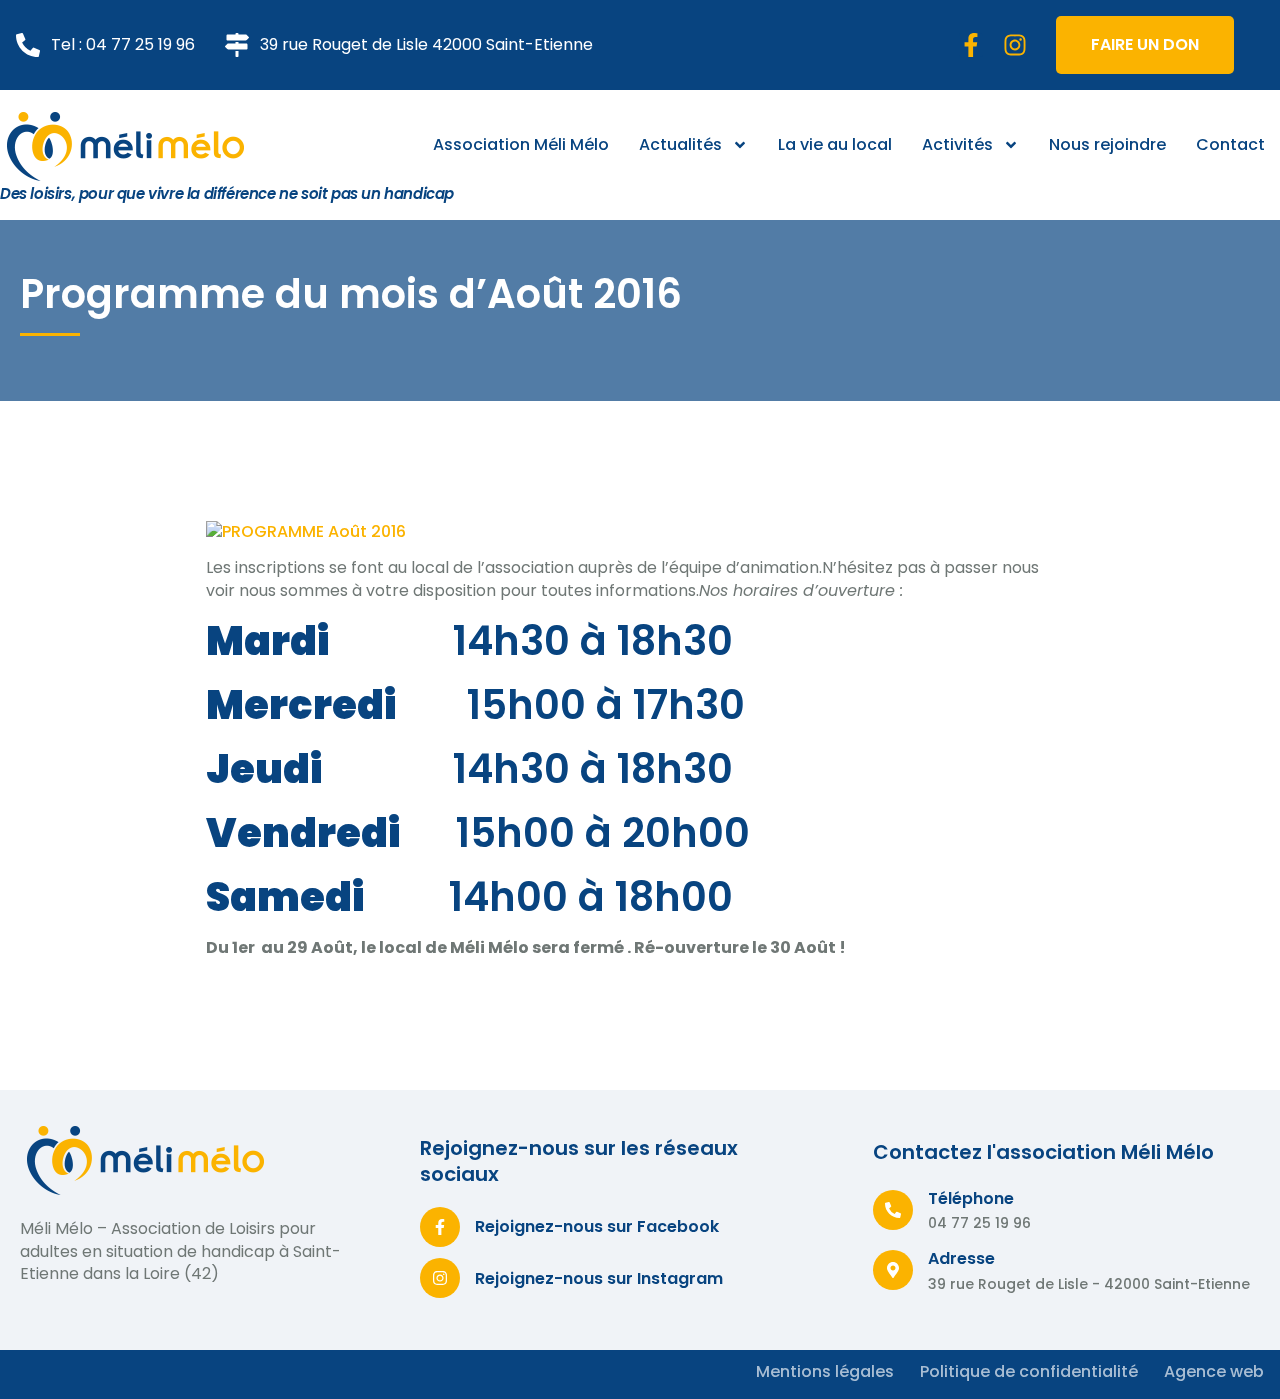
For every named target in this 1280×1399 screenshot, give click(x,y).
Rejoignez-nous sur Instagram (599, 1278)
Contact (1230, 144)
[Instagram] (1015, 45)
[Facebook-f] (971, 45)
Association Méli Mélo (521, 144)
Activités (957, 144)
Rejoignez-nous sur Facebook (597, 1226)
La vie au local (835, 144)
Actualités (680, 144)
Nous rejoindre (1107, 144)
